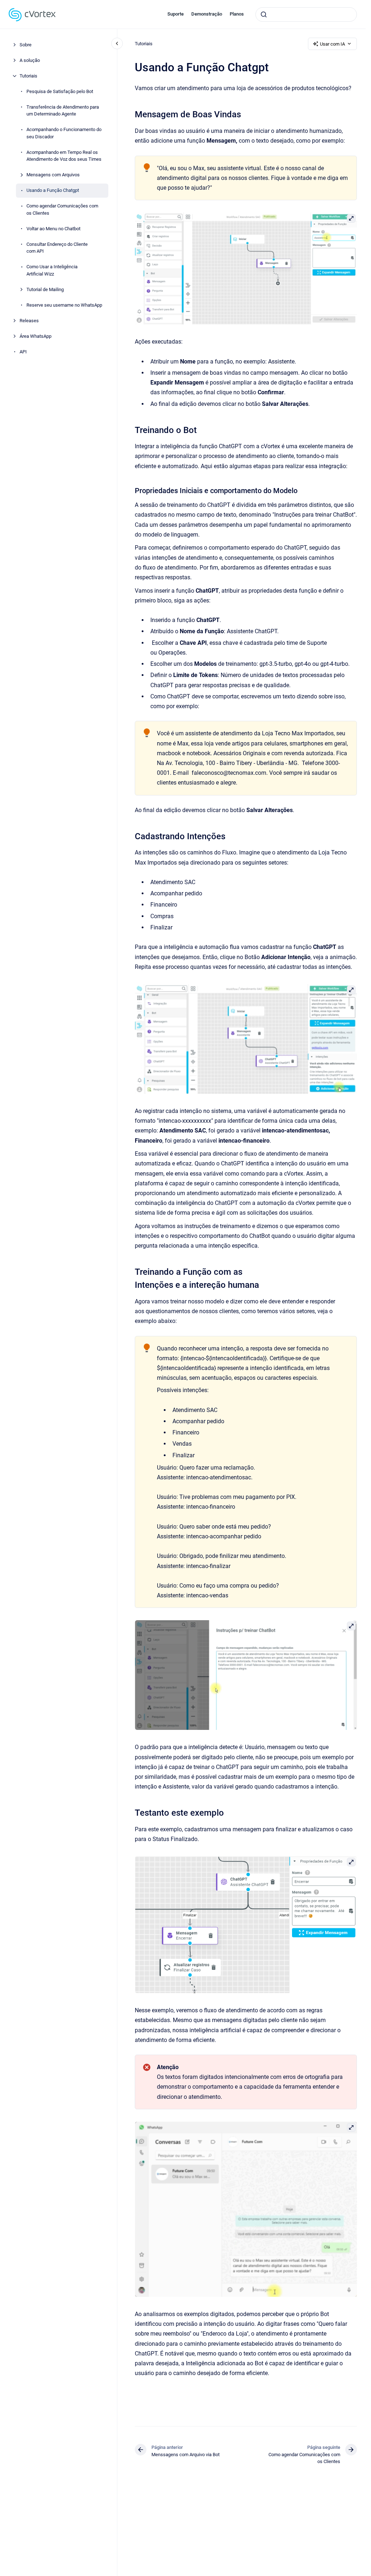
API (23, 352)
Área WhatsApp (36, 336)
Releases (29, 321)
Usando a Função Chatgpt (53, 190)
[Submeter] (264, 14)
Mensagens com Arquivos (53, 175)
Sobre (26, 45)
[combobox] (306, 14)
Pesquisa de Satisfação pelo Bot (60, 91)
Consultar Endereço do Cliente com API (57, 248)
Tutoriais (28, 76)
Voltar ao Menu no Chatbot (53, 229)
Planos (237, 14)
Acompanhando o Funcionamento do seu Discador (64, 133)
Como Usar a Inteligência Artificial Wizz (52, 270)
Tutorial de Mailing (45, 289)
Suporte (176, 14)
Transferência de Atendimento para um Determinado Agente (63, 111)
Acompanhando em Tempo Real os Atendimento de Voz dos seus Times (64, 156)
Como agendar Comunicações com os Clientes (62, 209)
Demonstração (207, 14)
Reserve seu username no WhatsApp (64, 305)
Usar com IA (332, 44)
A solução (30, 60)
